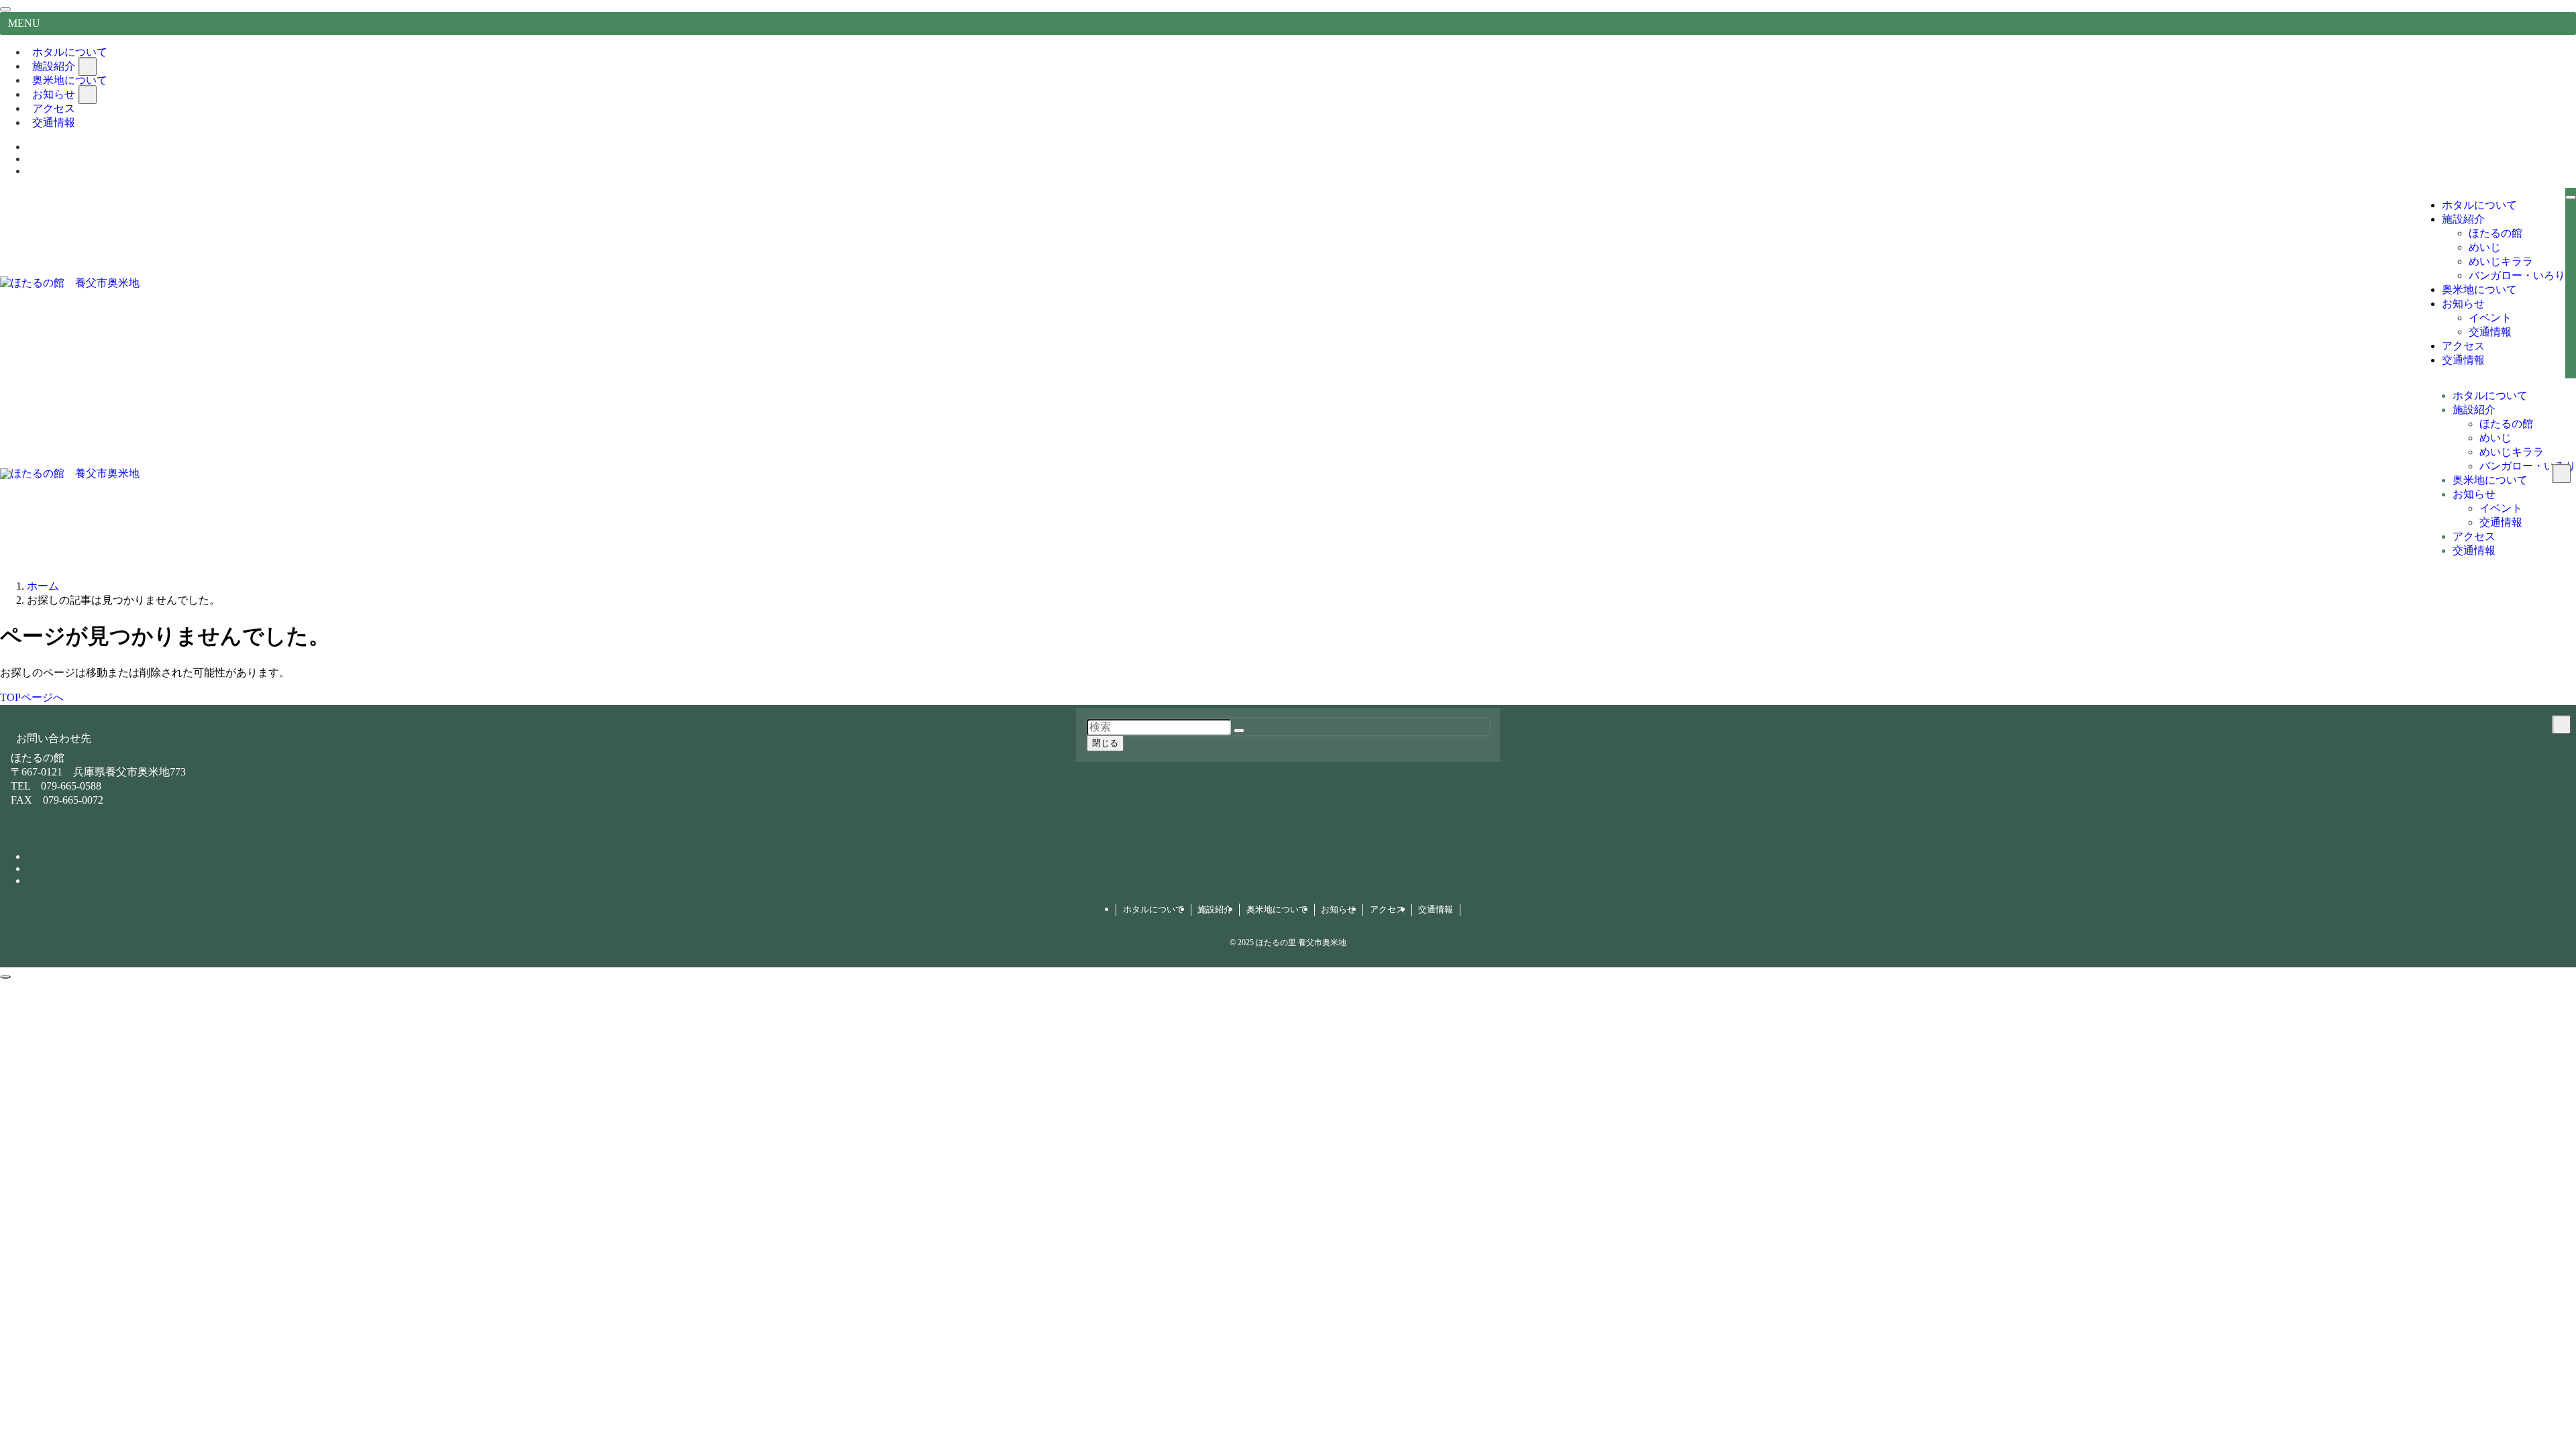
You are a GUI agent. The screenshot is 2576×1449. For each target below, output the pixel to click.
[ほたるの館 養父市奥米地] (70, 283)
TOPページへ (32, 697)
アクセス (1387, 909)
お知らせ (1338, 909)
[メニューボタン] (2571, 197)
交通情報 (54, 122)
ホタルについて (1153, 909)
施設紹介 (1215, 909)
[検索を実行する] (1239, 731)
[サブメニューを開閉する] (87, 66)
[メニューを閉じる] (5, 9)
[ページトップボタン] (5, 977)
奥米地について (1277, 909)
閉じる (1105, 743)
